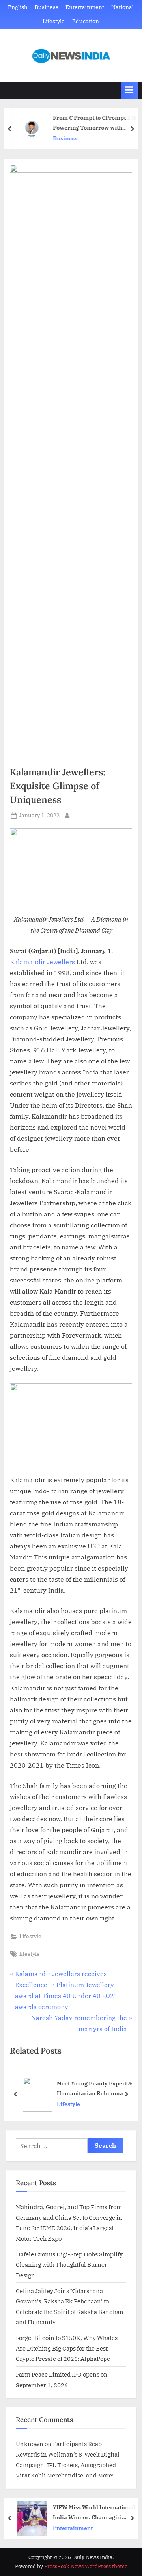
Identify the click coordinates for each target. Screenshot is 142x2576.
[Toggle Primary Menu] (129, 90)
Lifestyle (54, 21)
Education (86, 21)
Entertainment (85, 7)
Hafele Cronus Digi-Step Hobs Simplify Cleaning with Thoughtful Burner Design (69, 2265)
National (122, 7)
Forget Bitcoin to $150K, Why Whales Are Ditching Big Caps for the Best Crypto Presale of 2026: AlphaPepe (67, 2348)
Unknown (30, 2444)
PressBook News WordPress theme (86, 2566)
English (18, 7)
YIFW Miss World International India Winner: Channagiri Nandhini (94, 2513)
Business (47, 7)
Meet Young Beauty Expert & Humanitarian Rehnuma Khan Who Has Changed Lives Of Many (94, 2089)
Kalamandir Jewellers (42, 962)
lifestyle (30, 1954)
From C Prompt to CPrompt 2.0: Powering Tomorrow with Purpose (95, 123)
